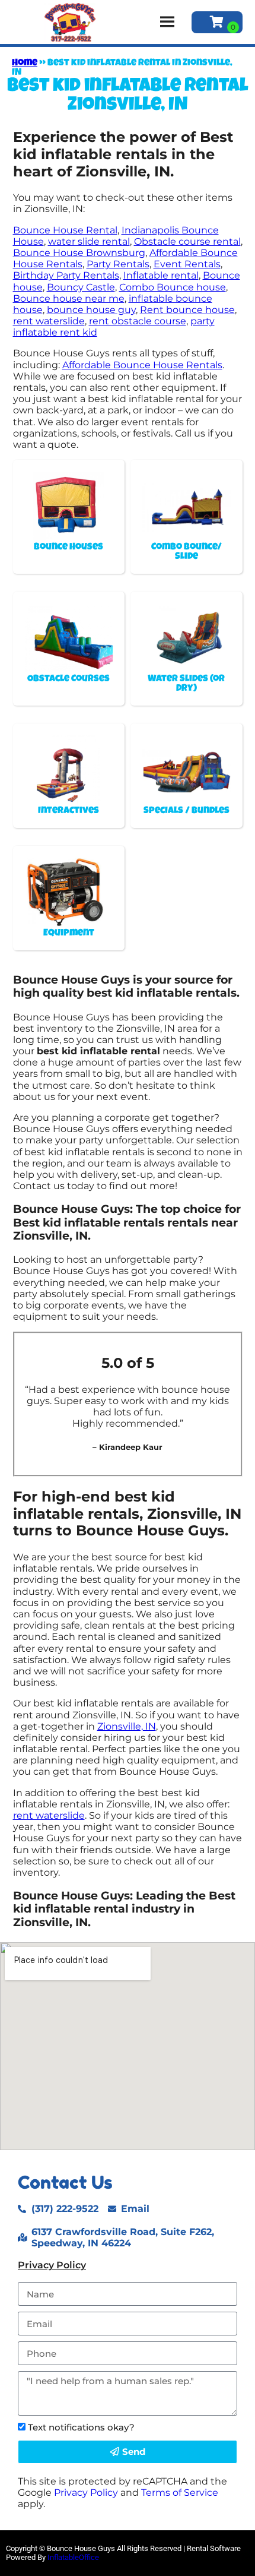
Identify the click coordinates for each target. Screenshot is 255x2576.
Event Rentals (187, 264)
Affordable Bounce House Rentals (142, 365)
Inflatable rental (161, 275)
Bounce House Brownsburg (79, 253)
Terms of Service (180, 2493)
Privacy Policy (52, 2265)
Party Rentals (118, 264)
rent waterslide (49, 321)
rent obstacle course (138, 321)
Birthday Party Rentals (66, 275)
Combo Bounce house (173, 287)
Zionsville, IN (127, 1726)
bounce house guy (91, 310)
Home (25, 64)
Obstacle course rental (187, 241)
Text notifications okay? (81, 2427)
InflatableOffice (73, 2557)
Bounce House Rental (65, 230)
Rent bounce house (187, 310)
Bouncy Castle (81, 287)
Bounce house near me (69, 298)
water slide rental (89, 241)
